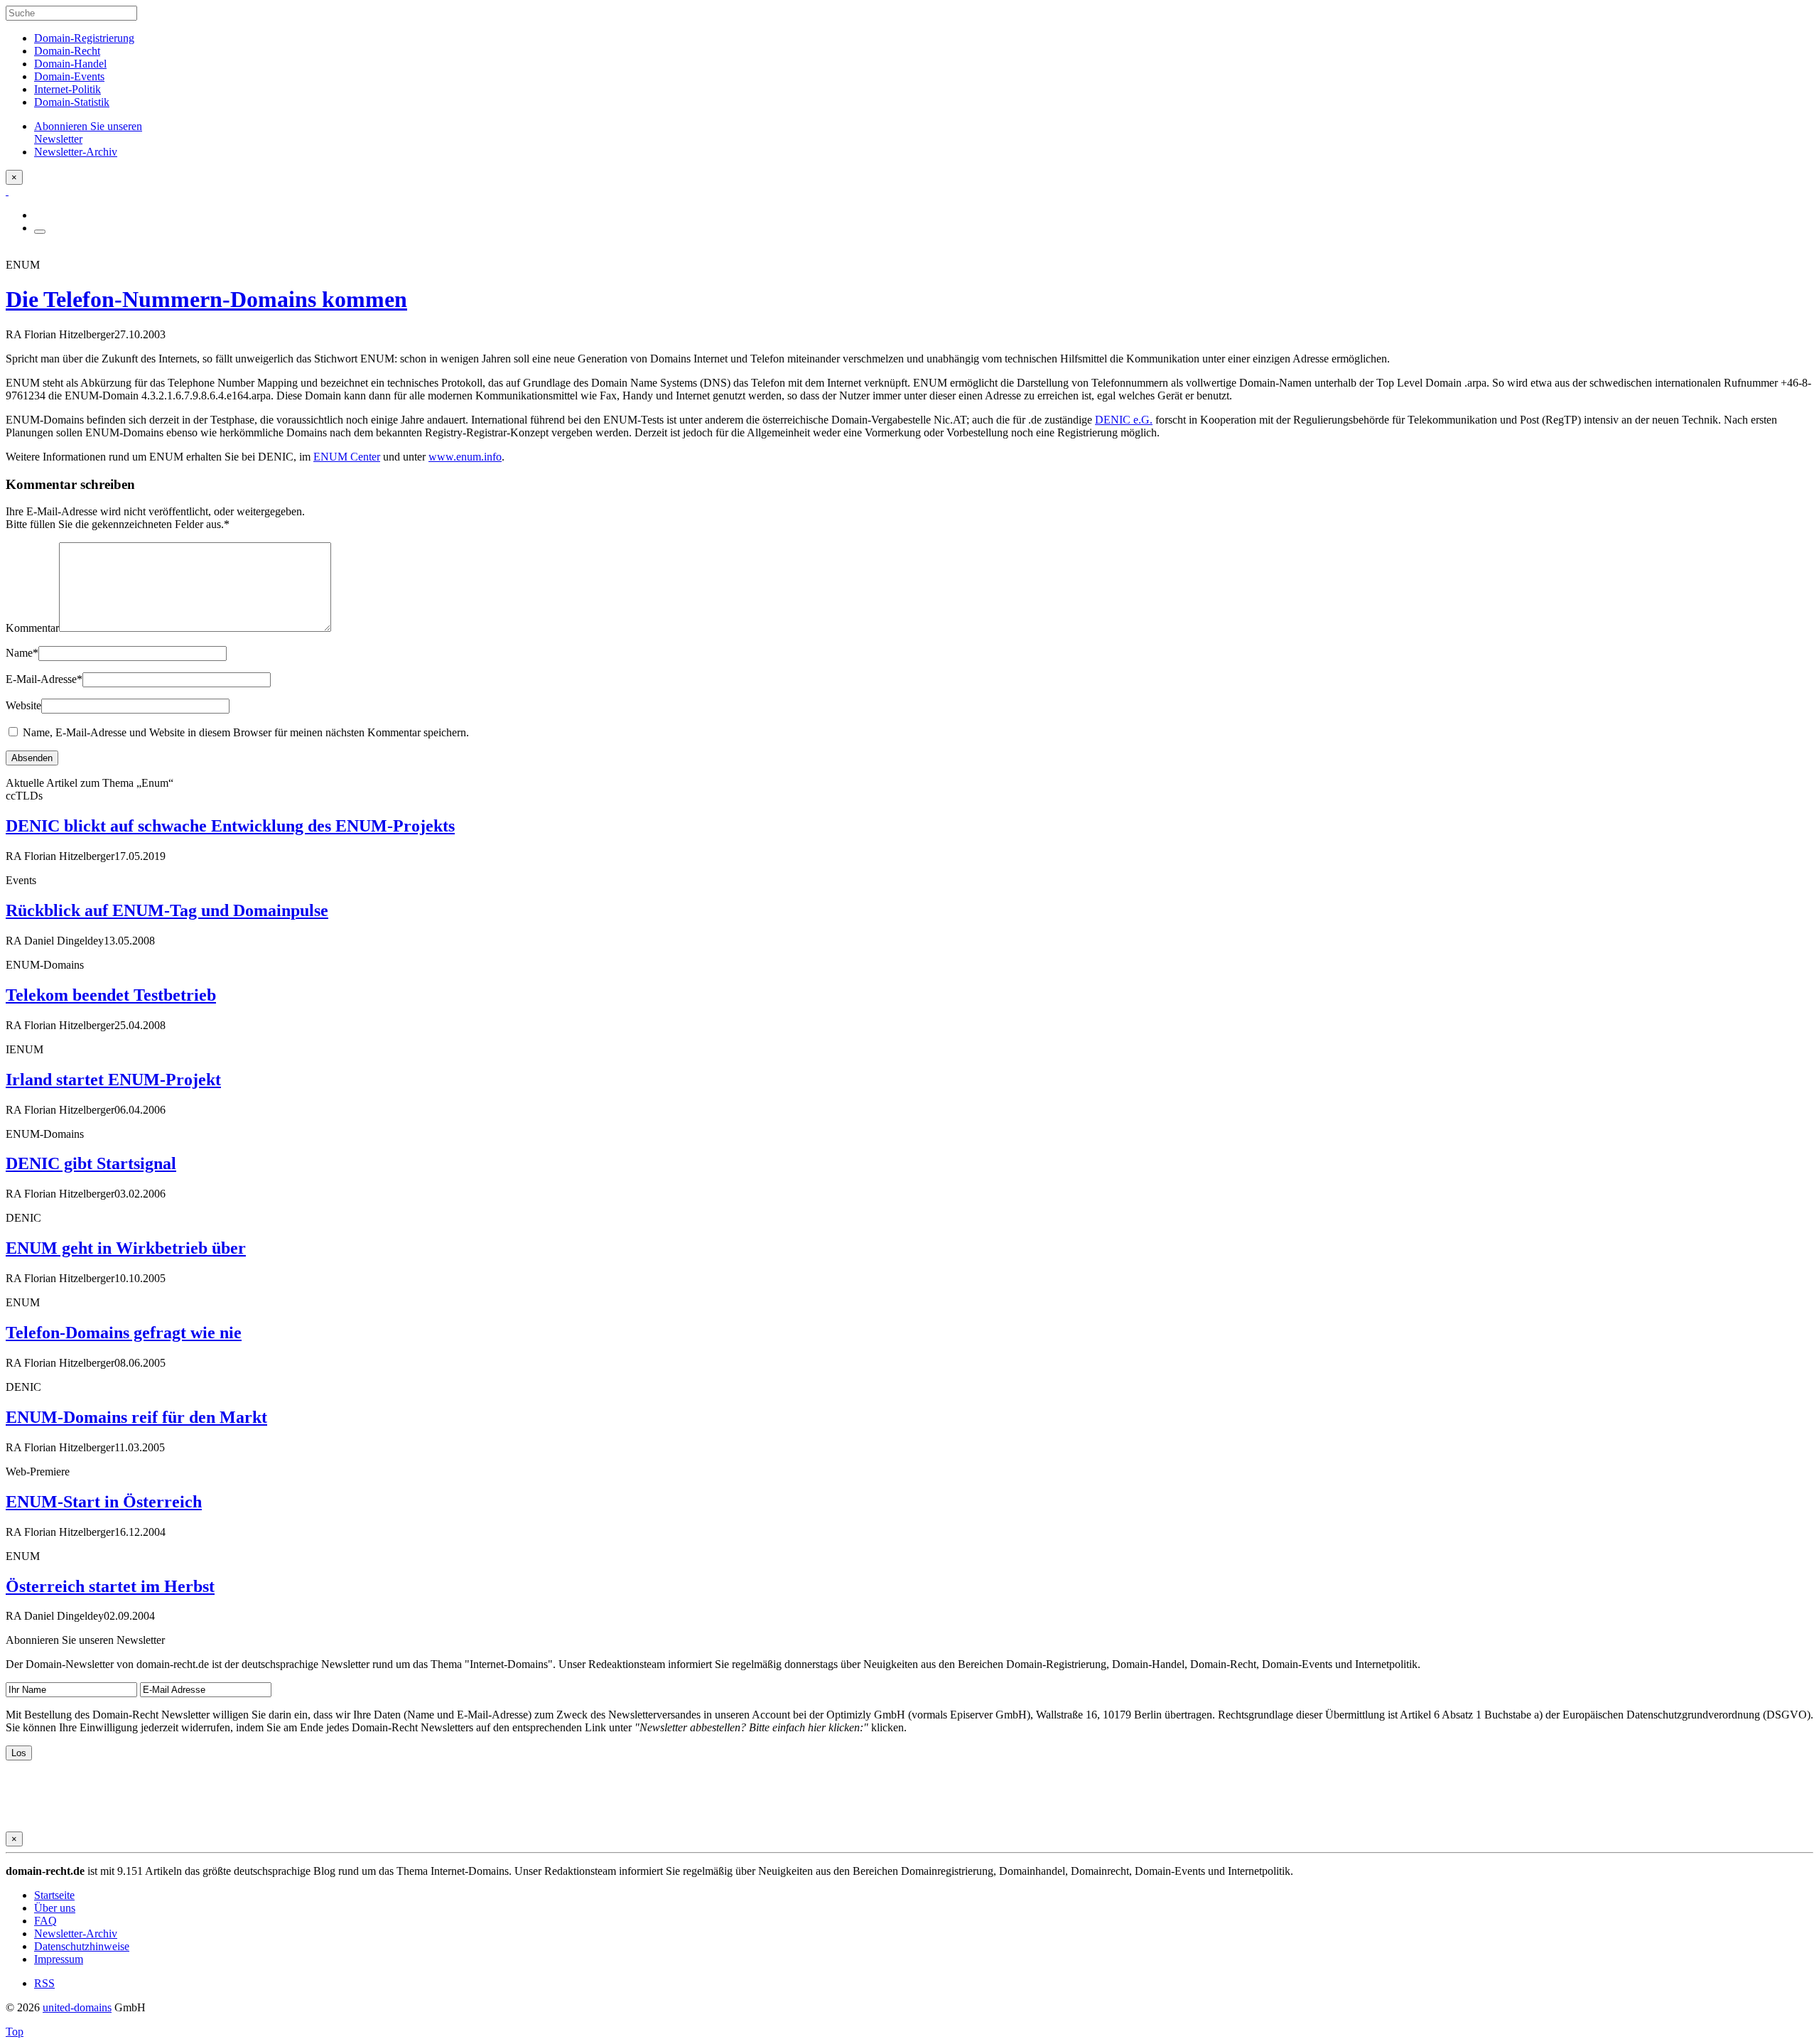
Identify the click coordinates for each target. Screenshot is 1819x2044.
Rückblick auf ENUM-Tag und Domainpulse (167, 910)
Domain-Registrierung (84, 38)
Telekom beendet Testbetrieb (111, 995)
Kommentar (32, 628)
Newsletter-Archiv (76, 1933)
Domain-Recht (67, 51)
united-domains (77, 2007)
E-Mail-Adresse (44, 679)
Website (23, 705)
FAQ (45, 1921)
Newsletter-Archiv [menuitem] (76, 152)
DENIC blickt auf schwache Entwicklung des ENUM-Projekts (230, 826)
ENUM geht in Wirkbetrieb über (126, 1248)
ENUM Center (347, 457)
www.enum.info (465, 457)
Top (15, 2032)
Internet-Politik (68, 89)
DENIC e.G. (1124, 420)
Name (22, 653)
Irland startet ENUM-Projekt (113, 1080)
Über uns (55, 1908)
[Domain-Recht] (7, 191)
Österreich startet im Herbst (110, 1586)
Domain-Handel (70, 64)
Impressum (59, 1959)
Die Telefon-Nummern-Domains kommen (206, 299)
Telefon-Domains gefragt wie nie (124, 1333)
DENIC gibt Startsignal (91, 1163)
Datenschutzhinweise (82, 1946)
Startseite (54, 1895)
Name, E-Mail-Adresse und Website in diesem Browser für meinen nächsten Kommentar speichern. (246, 732)
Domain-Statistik (72, 102)
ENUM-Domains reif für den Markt (136, 1417)
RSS (44, 1983)
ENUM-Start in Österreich (104, 1502)
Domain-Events (69, 76)
